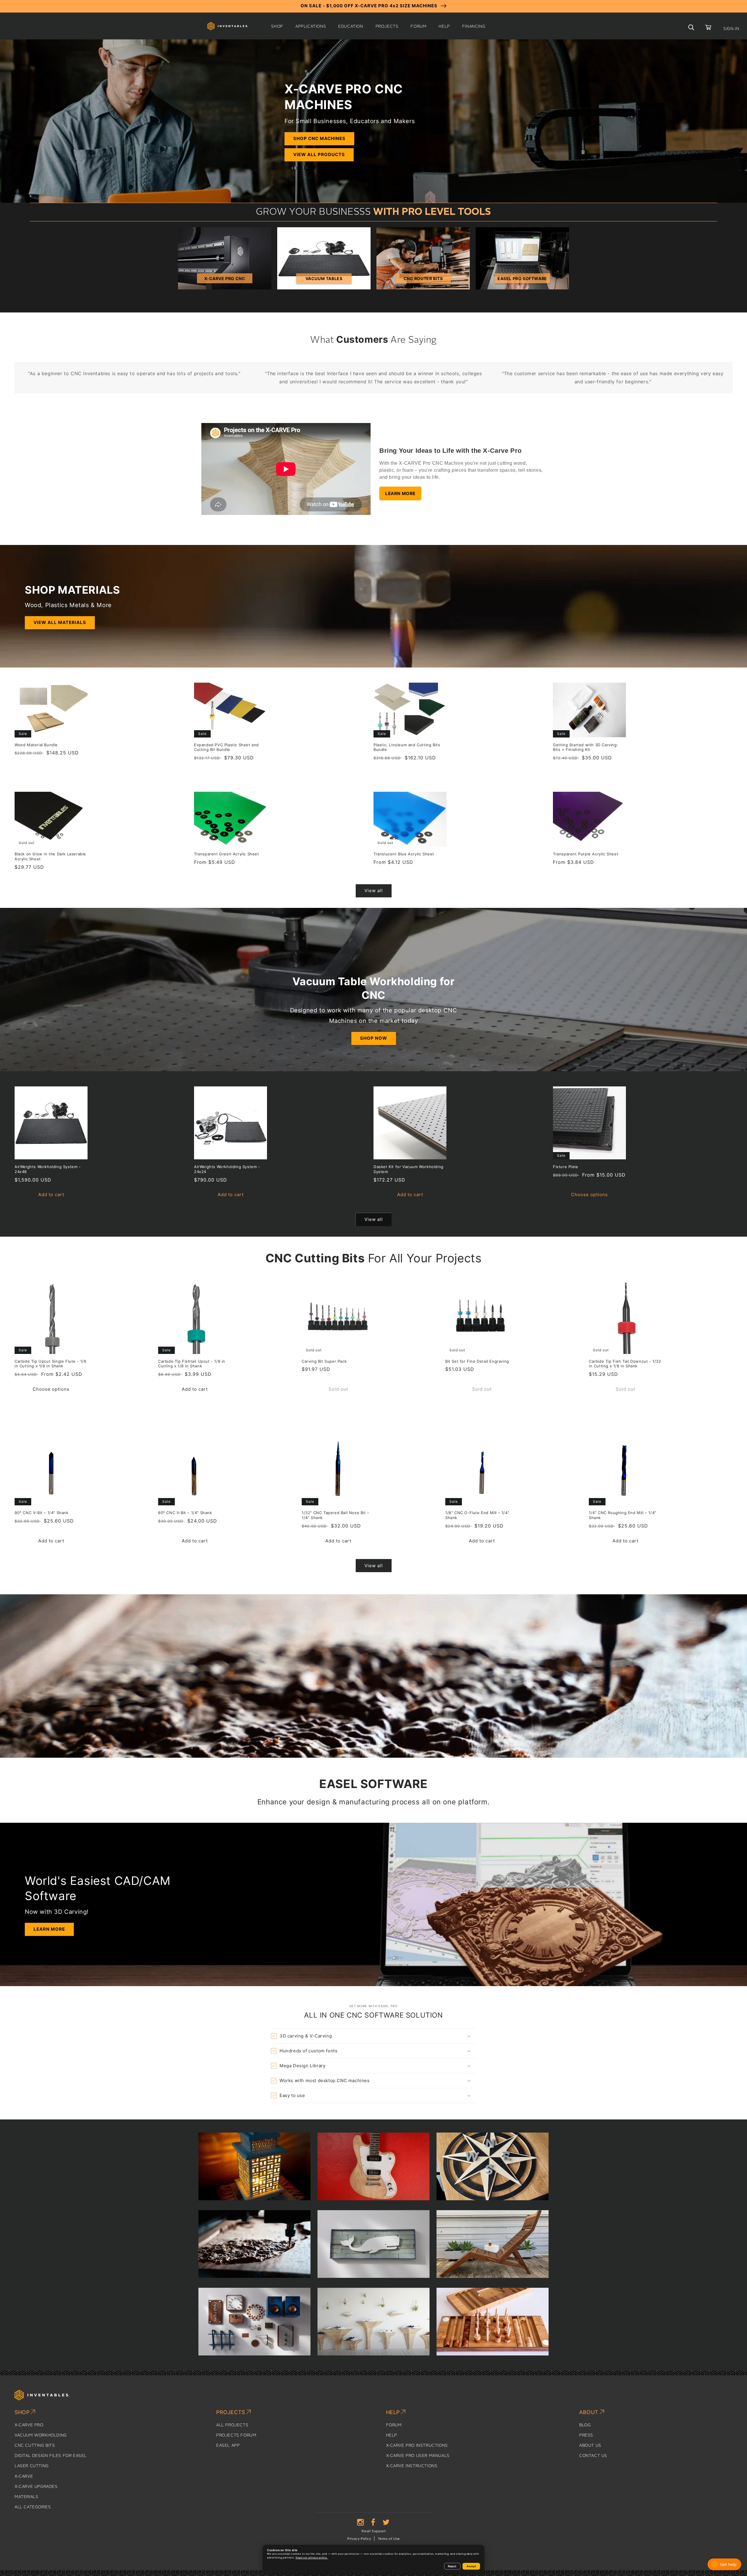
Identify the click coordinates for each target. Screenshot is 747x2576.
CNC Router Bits (423, 278)
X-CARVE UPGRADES (36, 2487)
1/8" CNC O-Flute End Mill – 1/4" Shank (477, 1515)
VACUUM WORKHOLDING (41, 2435)
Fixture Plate (566, 1167)
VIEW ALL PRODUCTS (319, 154)
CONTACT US (593, 2456)
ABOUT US (590, 2446)
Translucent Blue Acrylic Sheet (404, 854)
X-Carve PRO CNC (225, 278)
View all (374, 891)
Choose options (589, 1194)
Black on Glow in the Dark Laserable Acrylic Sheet (50, 856)
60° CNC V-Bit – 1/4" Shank (185, 1513)
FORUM (394, 2425)
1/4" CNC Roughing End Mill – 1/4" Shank (623, 1515)
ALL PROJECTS (232, 2425)
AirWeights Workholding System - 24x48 (48, 1169)
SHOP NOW (374, 1038)
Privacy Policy (359, 2539)
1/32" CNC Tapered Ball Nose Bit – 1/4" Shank (336, 1515)
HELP (392, 2435)
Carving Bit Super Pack (324, 1361)
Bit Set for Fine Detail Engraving (477, 1361)
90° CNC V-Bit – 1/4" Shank (42, 1513)
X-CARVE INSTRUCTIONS (412, 2466)
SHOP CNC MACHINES (319, 138)
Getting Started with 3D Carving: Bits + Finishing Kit (585, 747)
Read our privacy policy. (312, 2558)
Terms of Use (389, 2539)
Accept (471, 2566)
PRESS (586, 2435)
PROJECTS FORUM (236, 2435)
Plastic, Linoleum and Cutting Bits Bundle (407, 747)
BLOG (585, 2425)
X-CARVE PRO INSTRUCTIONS (417, 2446)
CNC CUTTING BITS (35, 2446)
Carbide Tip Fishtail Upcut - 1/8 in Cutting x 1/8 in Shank (192, 1364)
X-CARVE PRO (29, 2425)
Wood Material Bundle (36, 745)
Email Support (374, 2531)
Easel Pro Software (522, 278)
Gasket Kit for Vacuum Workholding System (409, 1169)
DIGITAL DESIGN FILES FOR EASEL (51, 2456)
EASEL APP (228, 2446)
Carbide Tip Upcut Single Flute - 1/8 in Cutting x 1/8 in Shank (50, 1364)
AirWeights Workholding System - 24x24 (227, 1169)
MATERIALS (26, 2497)
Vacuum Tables (324, 278)
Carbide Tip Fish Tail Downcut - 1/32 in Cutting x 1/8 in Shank (625, 1364)
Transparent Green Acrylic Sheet (227, 854)
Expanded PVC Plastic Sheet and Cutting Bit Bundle (226, 747)
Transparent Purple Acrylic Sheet (586, 854)
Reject (452, 2566)
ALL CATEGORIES (33, 2507)
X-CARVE (24, 2477)
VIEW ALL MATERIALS (60, 622)
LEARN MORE (400, 493)
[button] (277, 27)
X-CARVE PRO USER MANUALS (418, 2456)
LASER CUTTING (32, 2466)
